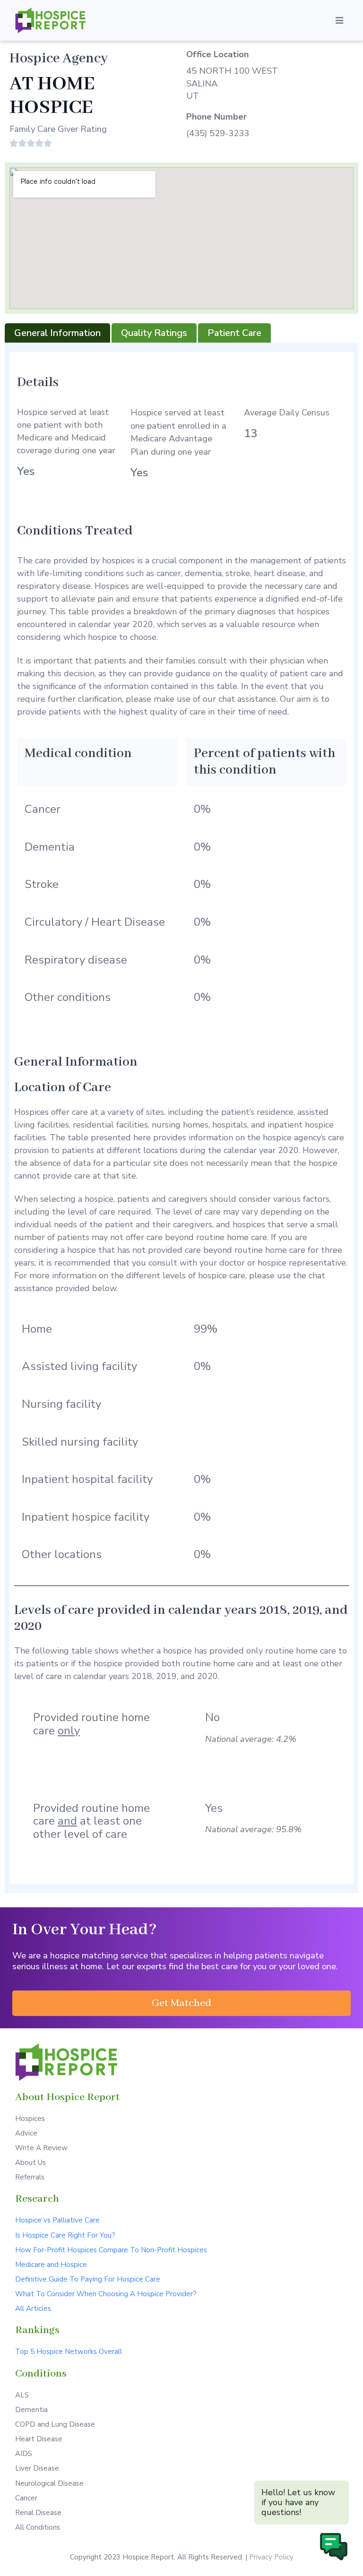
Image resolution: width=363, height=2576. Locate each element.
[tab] (57, 333)
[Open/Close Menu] (339, 20)
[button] (181, 2003)
